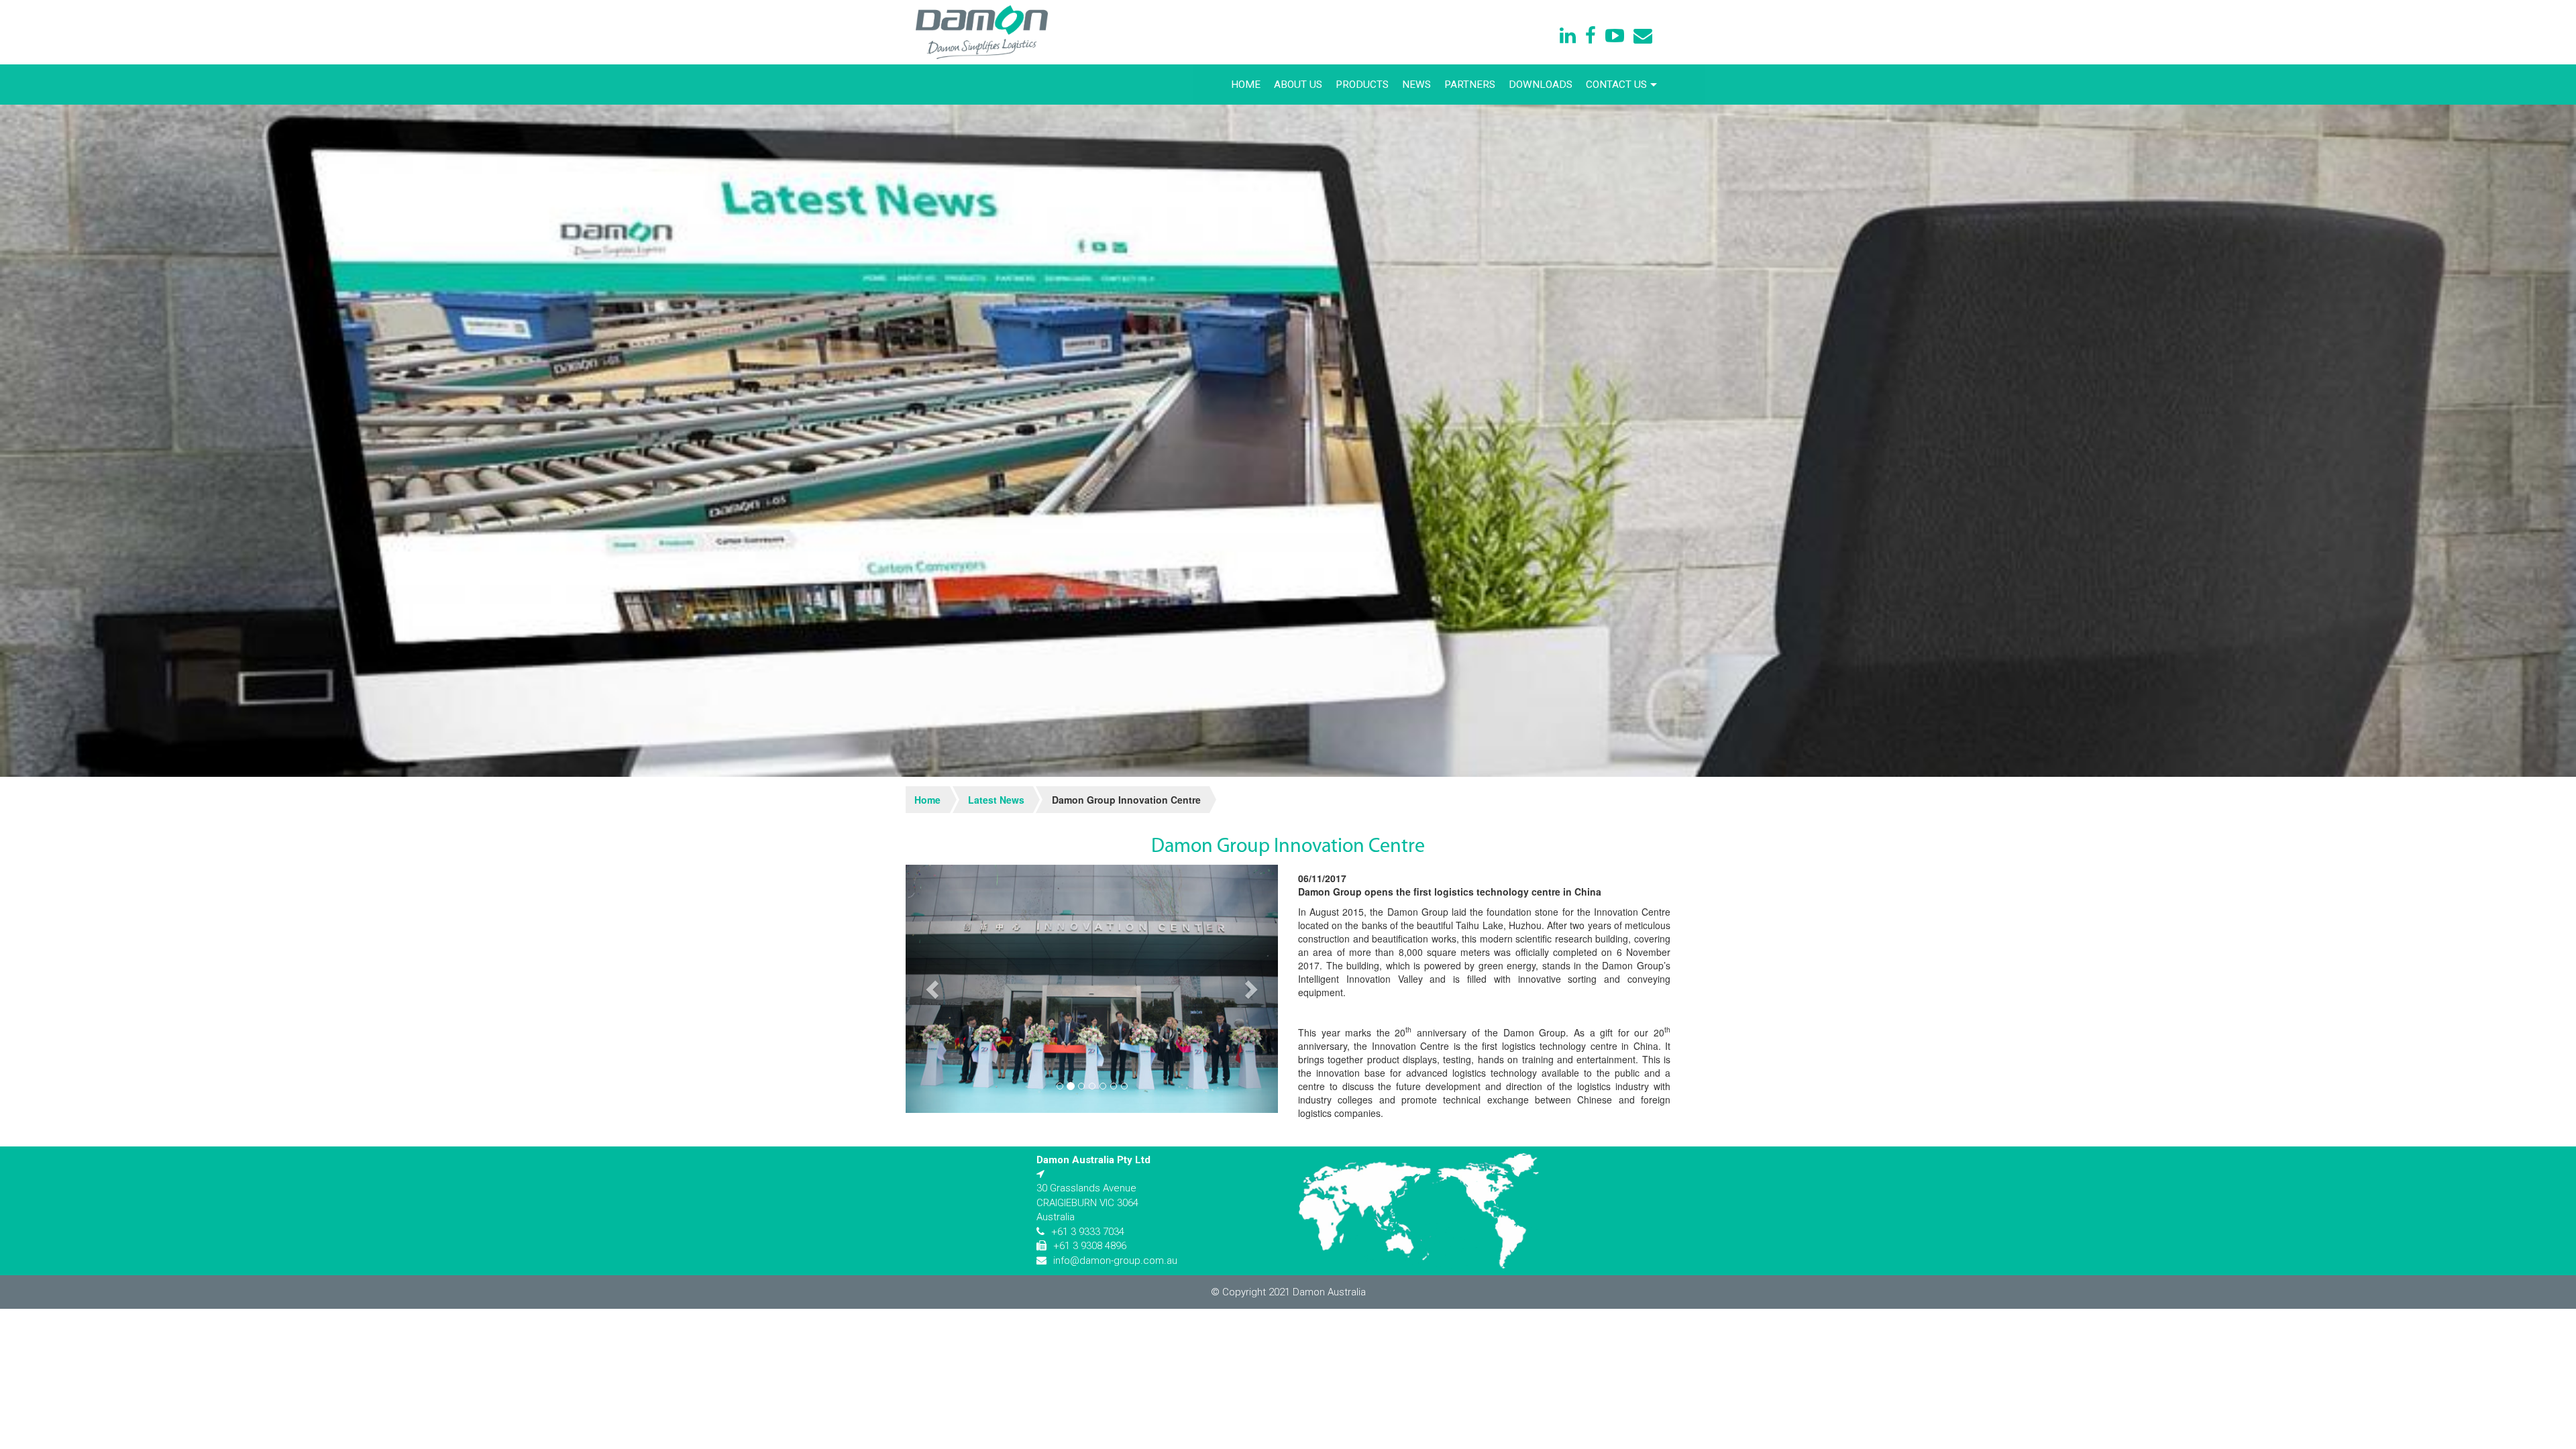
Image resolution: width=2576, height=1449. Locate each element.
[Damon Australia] (982, 32)
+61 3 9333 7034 (1088, 1232)
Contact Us (1616, 85)
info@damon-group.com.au (1115, 1260)
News (1416, 85)
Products (1362, 85)
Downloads (1541, 85)
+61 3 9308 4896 (1090, 1246)
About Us (1298, 85)
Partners (1470, 85)
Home (1246, 85)
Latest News (996, 800)
